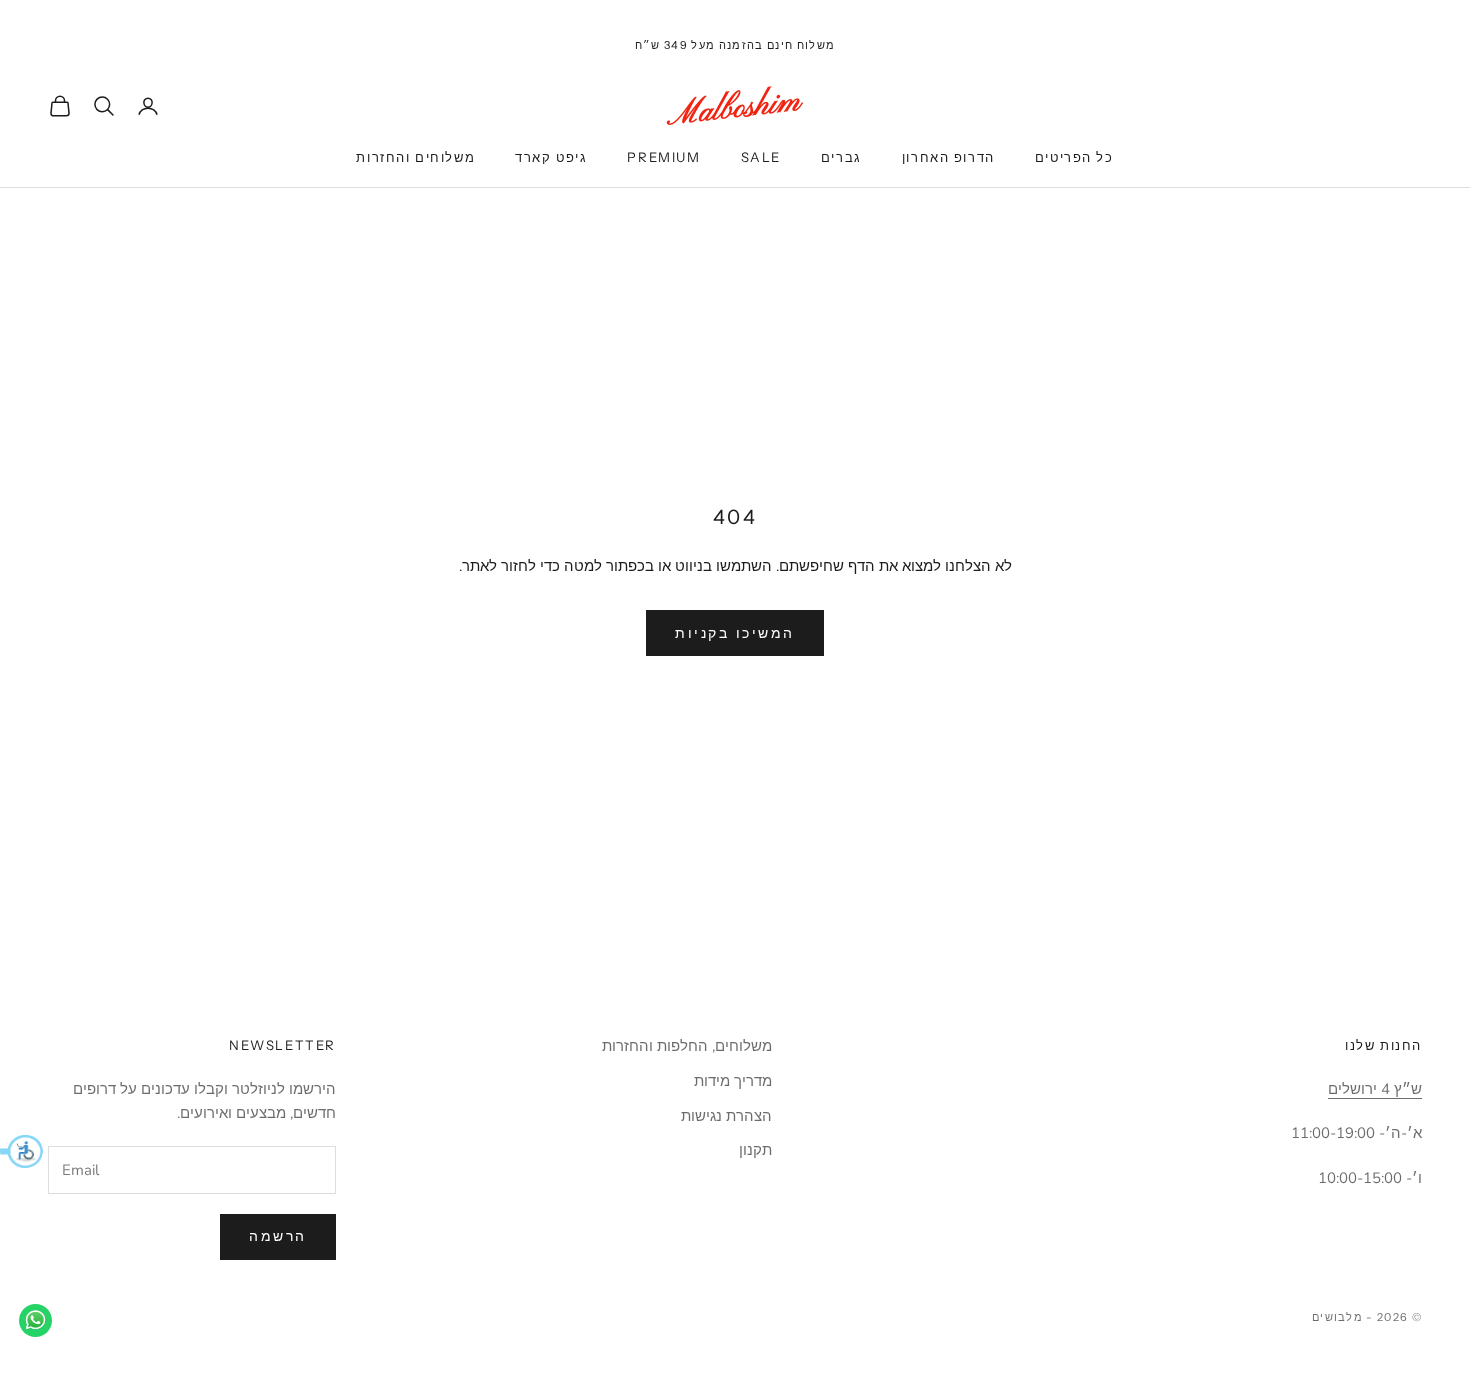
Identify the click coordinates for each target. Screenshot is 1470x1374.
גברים (841, 157)
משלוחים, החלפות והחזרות (687, 1046)
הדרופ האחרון (948, 157)
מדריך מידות (733, 1081)
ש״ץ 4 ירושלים (1375, 1089)
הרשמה (278, 1236)
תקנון (755, 1150)
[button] (21, 1151)
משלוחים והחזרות (415, 157)
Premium (663, 157)
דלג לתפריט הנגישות (1408, 11)
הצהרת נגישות (726, 1116)
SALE (761, 157)
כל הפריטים (1074, 157)
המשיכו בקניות (735, 633)
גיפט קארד (551, 157)
